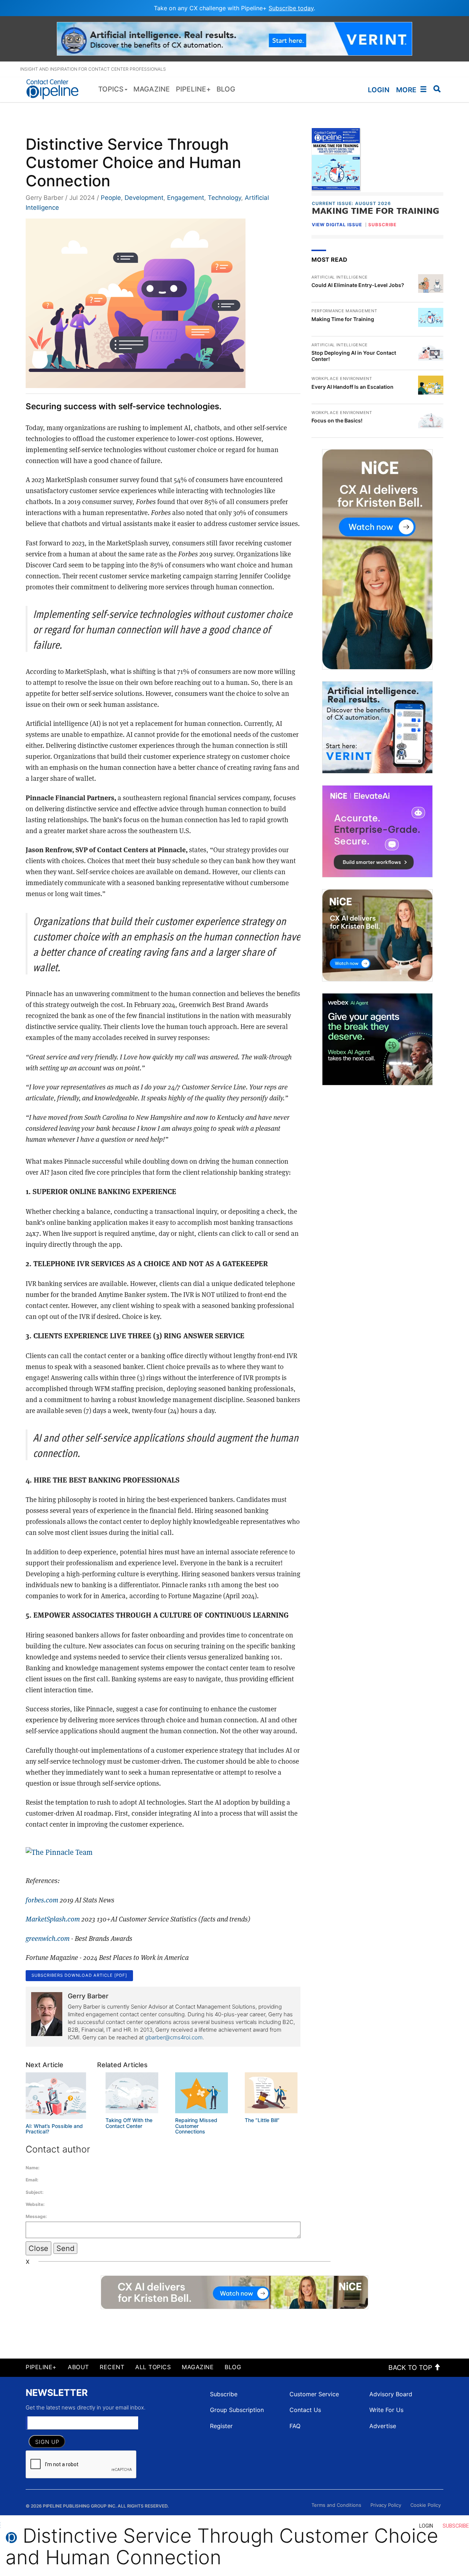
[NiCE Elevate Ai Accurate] (377, 831)
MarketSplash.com (53, 1919)
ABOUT (78, 2367)
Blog (233, 2367)
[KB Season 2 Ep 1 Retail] (377, 559)
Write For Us (386, 2410)
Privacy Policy (386, 2505)
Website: (35, 2204)
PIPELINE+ (41, 2367)
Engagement (186, 198)
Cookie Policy (426, 2505)
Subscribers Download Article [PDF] (79, 1975)
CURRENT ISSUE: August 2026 (351, 203)
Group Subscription (237, 2410)
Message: (36, 2216)
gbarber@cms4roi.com (174, 2037)
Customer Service (314, 2394)
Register (221, 2426)
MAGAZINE (198, 2367)
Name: (33, 2168)
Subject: (35, 2192)
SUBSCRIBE (382, 225)
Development (144, 198)
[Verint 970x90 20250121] (234, 38)
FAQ (295, 2426)
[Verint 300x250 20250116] (377, 727)
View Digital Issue (337, 225)
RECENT (112, 2367)
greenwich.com (48, 1938)
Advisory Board (391, 2394)
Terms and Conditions (336, 2505)
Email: (32, 2180)
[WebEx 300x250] (377, 1039)
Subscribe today (291, 8)
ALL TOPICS (153, 2367)
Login (379, 90)
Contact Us (305, 2410)
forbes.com (42, 1900)
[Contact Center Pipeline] (55, 89)
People (111, 198)
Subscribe (224, 2394)
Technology (224, 198)
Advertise (383, 2426)
